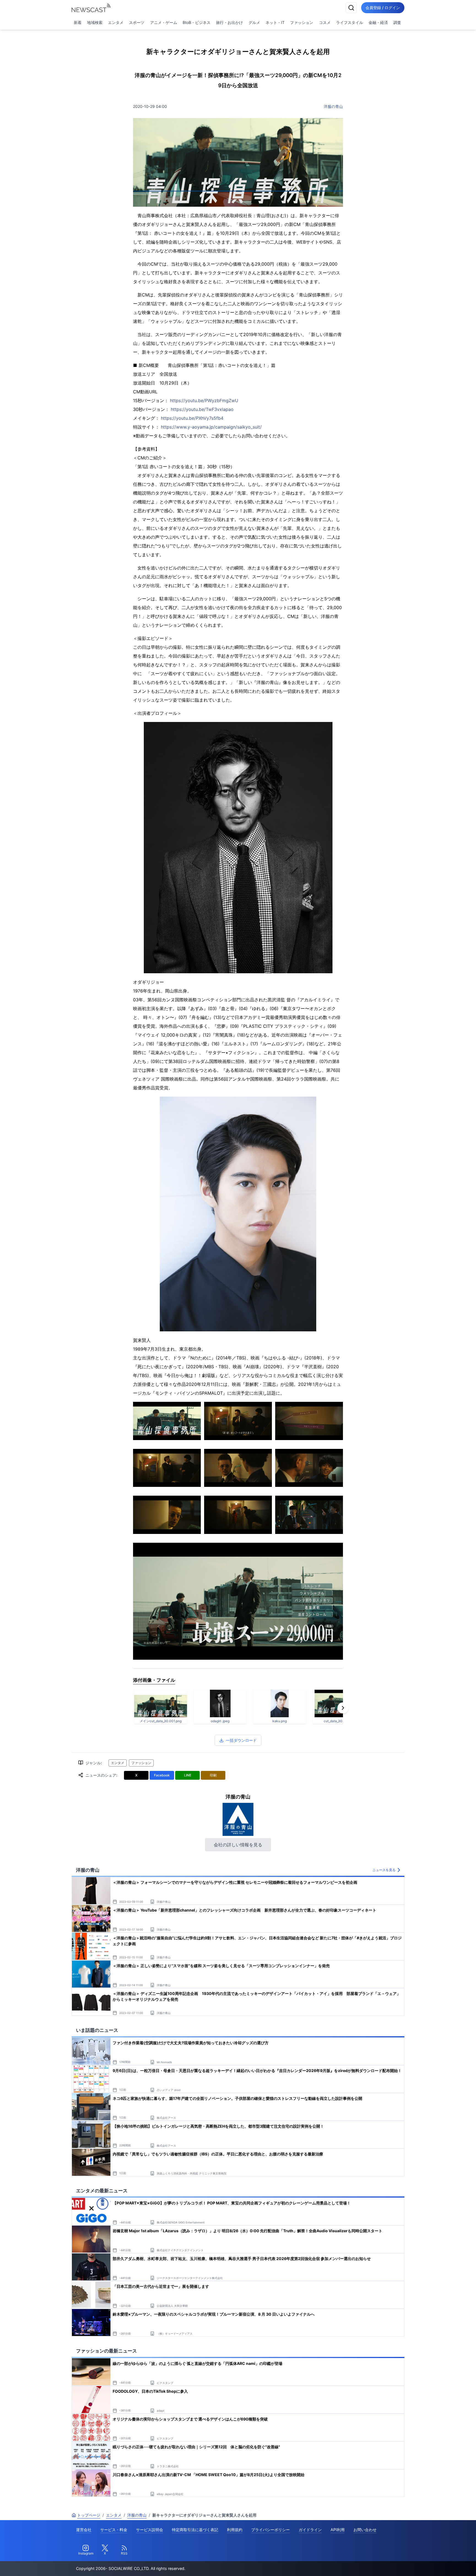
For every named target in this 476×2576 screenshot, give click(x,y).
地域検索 (95, 22)
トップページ (89, 2515)
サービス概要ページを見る (435, 2564)
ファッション (302, 22)
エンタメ (116, 22)
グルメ (254, 22)
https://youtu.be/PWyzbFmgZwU (204, 400)
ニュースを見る (384, 1870)
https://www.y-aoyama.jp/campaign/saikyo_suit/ (211, 427)
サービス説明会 (150, 2530)
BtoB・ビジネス (197, 22)
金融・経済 (378, 22)
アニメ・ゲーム (164, 22)
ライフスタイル (350, 22)
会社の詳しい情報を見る (238, 1845)
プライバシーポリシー (271, 2530)
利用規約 (235, 2530)
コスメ (325, 22)
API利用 (338, 2530)
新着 (78, 22)
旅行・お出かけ (229, 22)
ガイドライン (310, 2530)
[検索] (351, 8)
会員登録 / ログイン (383, 8)
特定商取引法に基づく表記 (195, 2530)
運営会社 (84, 2530)
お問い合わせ (365, 2530)
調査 (397, 22)
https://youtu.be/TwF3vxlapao (202, 409)
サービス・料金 (114, 2530)
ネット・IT (275, 22)
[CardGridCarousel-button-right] (343, 1708)
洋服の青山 (333, 106)
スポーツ (137, 22)
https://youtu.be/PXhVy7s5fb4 (192, 418)
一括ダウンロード (241, 1740)
